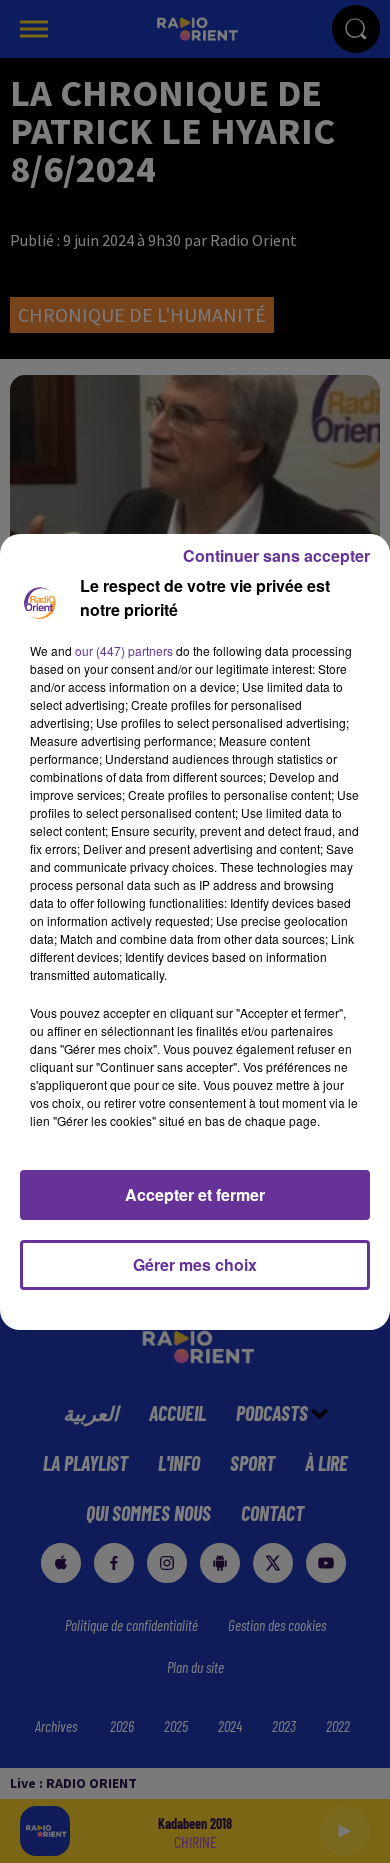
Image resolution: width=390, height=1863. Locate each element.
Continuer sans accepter (276, 555)
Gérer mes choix (195, 1264)
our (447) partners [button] (124, 650)
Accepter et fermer (195, 1194)
